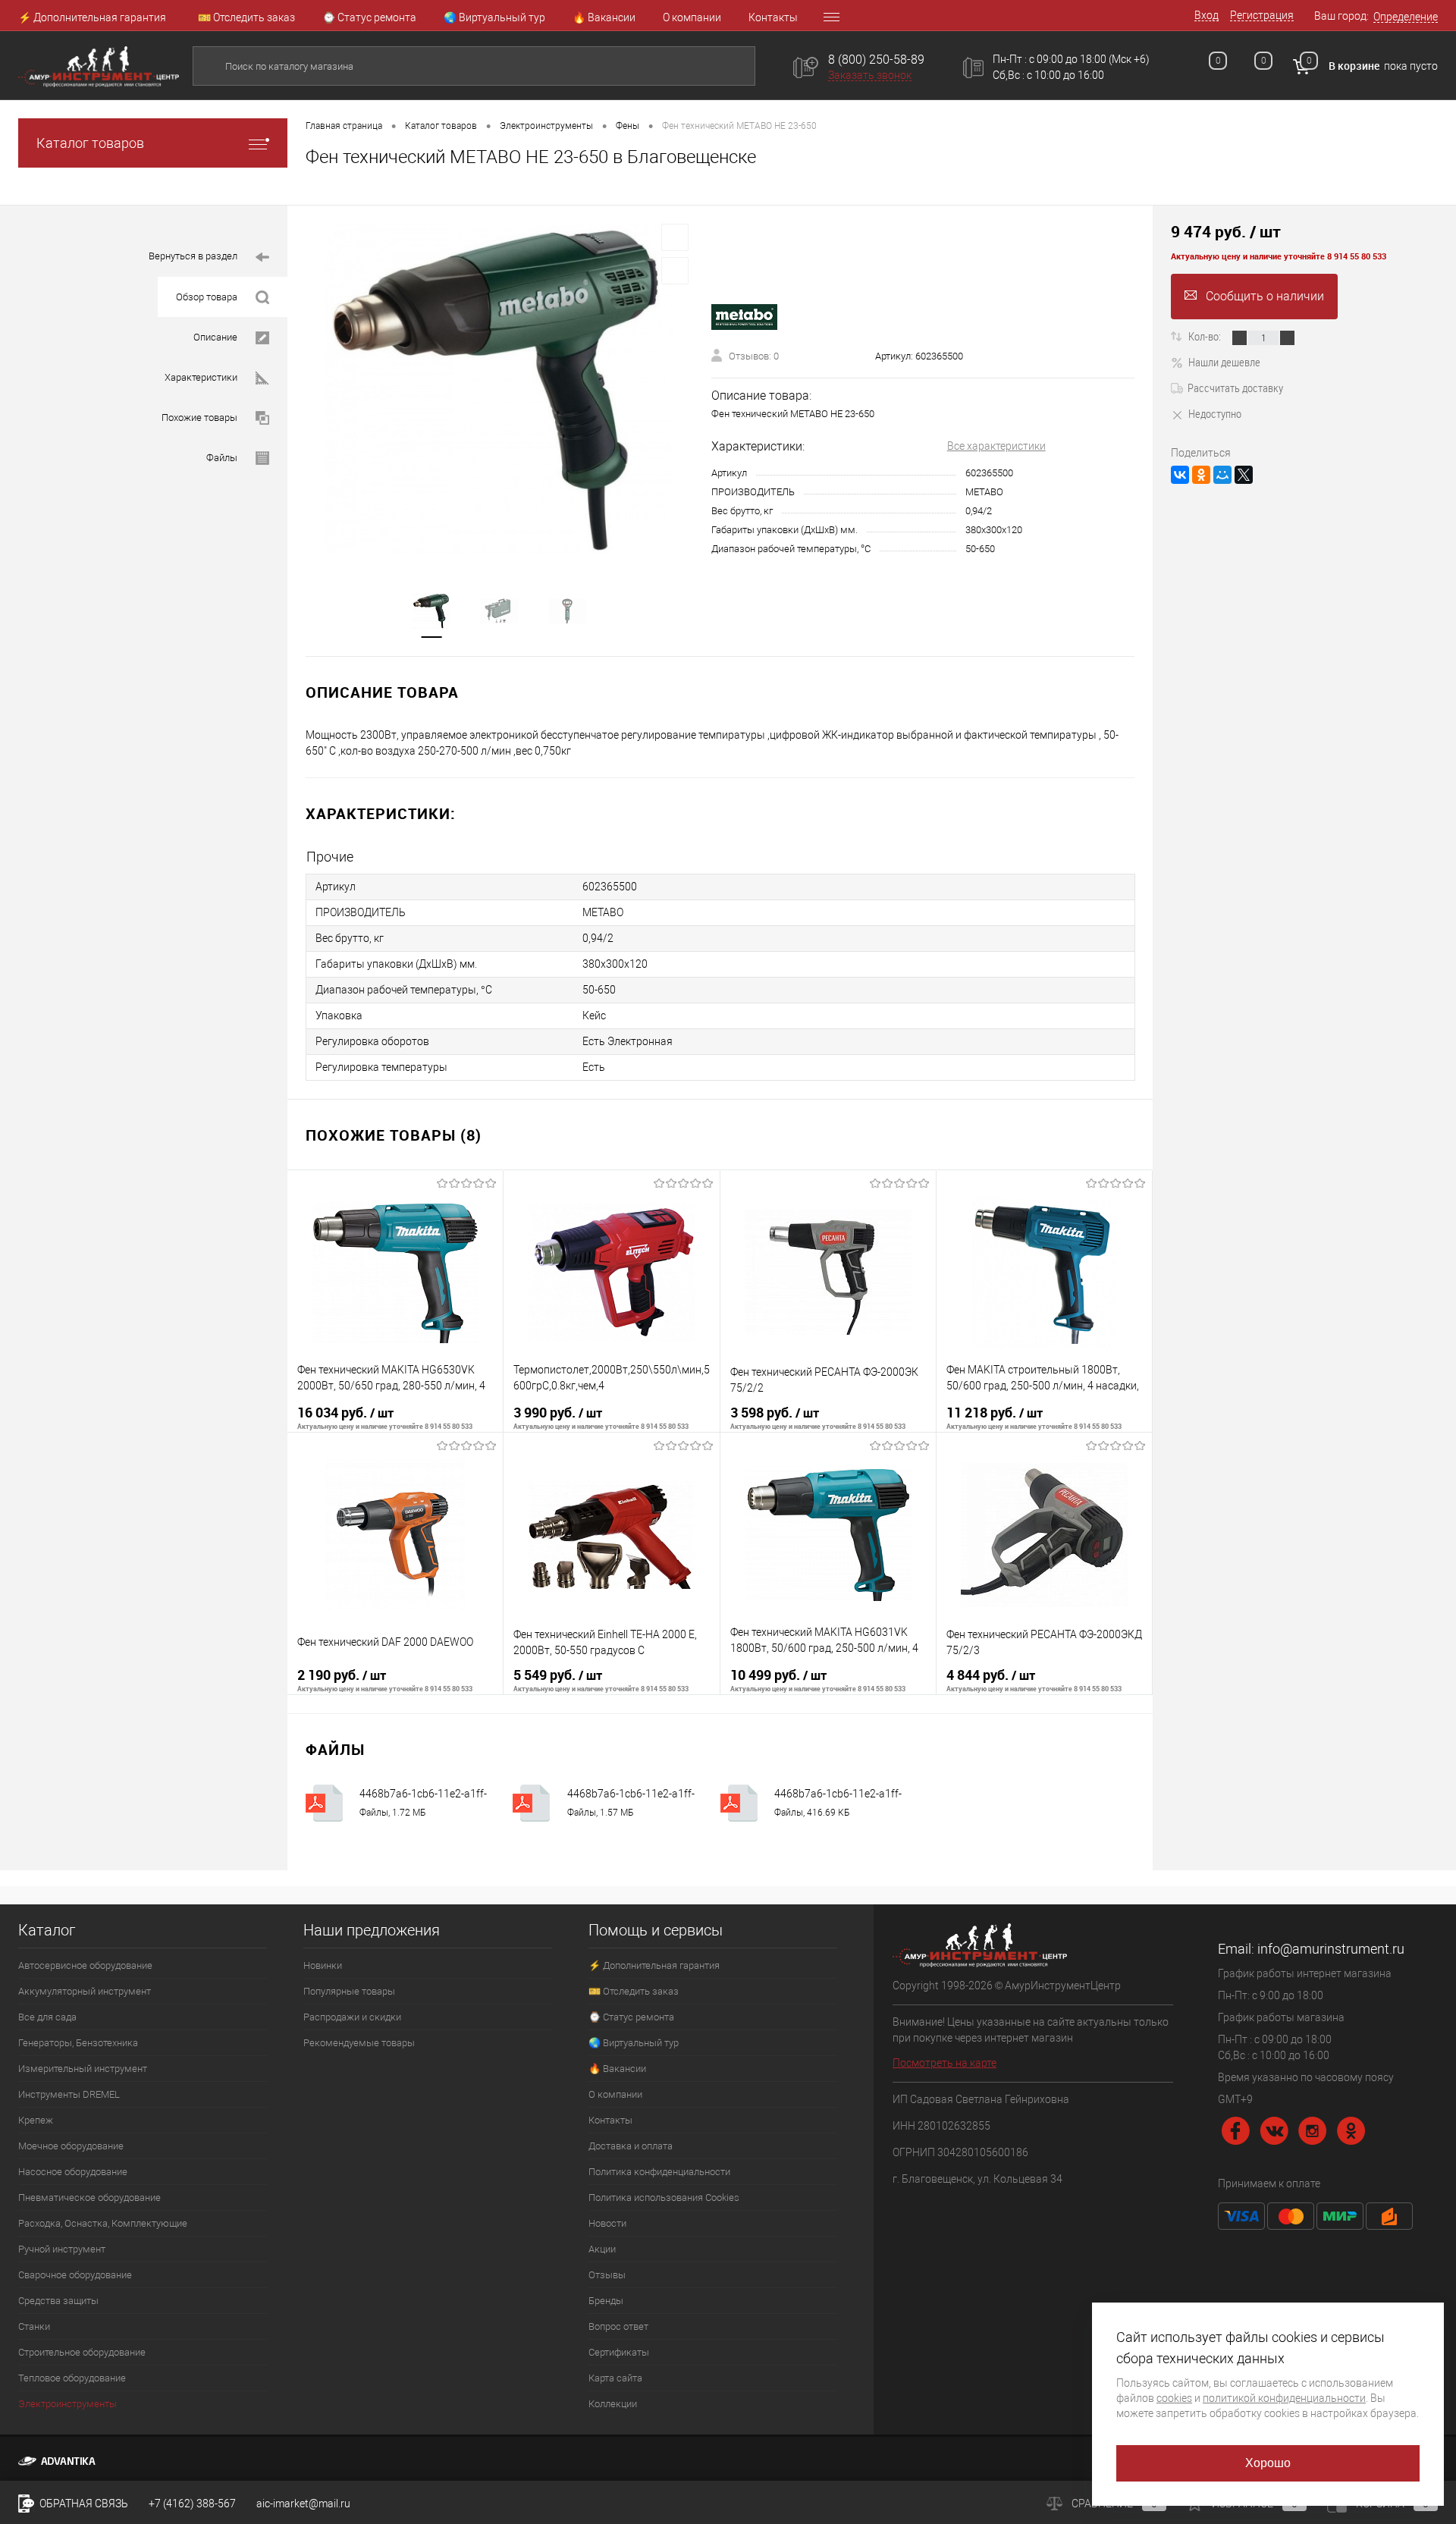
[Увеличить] (499, 389)
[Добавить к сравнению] (675, 271)
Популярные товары (349, 1991)
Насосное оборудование (73, 2172)
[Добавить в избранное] (675, 237)
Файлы (222, 458)
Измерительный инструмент (83, 2069)
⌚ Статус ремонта (369, 17)
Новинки (323, 1965)
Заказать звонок (870, 75)
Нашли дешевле (1224, 362)
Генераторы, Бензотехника (78, 2043)
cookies (1174, 2398)
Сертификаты (619, 2352)
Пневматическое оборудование (89, 2198)
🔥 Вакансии (604, 17)
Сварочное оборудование (75, 2275)
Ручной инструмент (62, 2249)
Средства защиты (58, 2301)
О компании (692, 17)
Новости (607, 2223)
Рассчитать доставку (1235, 388)
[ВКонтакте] (1180, 475)
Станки (34, 2326)
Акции (602, 2249)
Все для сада (47, 2017)
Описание (215, 337)
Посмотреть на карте (945, 2063)
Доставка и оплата (631, 2146)
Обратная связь (83, 2504)
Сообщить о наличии (1265, 296)
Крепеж (36, 2120)
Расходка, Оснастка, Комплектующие (103, 2223)
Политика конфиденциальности (659, 2172)
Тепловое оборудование (72, 2378)
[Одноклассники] (1201, 475)
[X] (1244, 475)
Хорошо (1268, 2463)
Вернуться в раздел (193, 256)
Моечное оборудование (71, 2146)
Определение (1406, 17)
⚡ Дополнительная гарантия (92, 17)
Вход (1207, 15)
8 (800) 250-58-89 (876, 60)
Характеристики (201, 377)
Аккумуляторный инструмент (85, 1991)
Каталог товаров (90, 143)
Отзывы (607, 2275)
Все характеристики (996, 446)
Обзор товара (207, 297)
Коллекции (613, 2404)
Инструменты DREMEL (69, 2094)
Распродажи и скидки (352, 2017)
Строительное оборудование (82, 2352)
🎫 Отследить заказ (246, 17)
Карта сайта (615, 2378)
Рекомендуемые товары (359, 2043)
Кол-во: (1206, 336)
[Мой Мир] (1222, 475)
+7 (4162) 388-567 (192, 2504)
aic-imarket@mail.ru (303, 2504)
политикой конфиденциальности (1284, 2398)
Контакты (773, 17)
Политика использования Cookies (664, 2198)
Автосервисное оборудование (85, 1965)
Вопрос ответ (618, 2326)
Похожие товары (199, 418)
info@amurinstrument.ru (1331, 1949)
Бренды (606, 2301)
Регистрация (1262, 15)
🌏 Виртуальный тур (494, 17)
